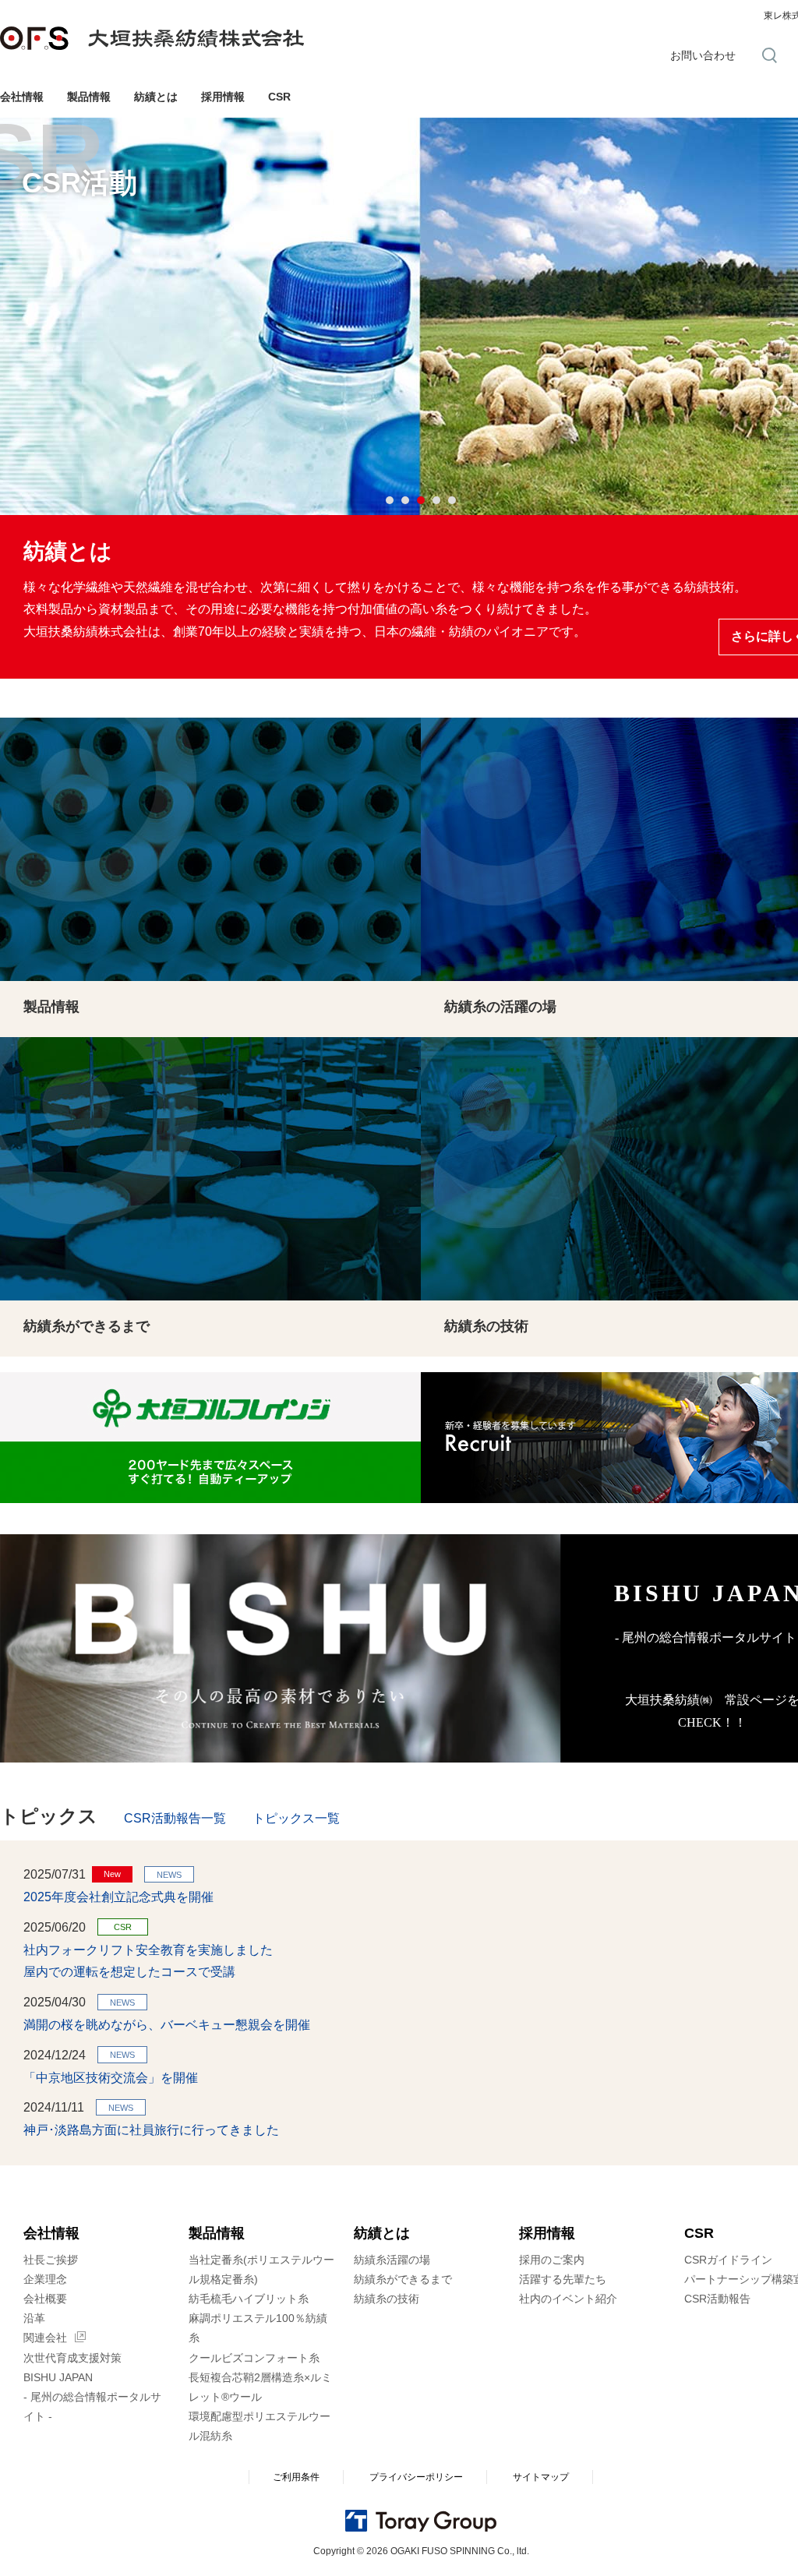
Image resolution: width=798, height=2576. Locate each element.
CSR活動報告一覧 (175, 1818)
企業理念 (45, 2279)
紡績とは (156, 97)
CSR (279, 97)
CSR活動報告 (717, 2299)
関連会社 (45, 2338)
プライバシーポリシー (416, 2477)
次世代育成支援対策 (72, 2358)
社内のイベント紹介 (568, 2299)
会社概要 (45, 2299)
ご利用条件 (296, 2477)
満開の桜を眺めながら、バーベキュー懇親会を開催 (167, 2025)
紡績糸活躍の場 (392, 2260)
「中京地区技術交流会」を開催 (111, 2078)
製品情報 (89, 97)
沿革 (34, 2318)
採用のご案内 (552, 2260)
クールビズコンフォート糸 (254, 2358)
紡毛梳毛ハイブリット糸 (249, 2299)
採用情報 (223, 97)
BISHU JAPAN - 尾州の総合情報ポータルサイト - (92, 2397)
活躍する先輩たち (563, 2279)
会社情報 (22, 97)
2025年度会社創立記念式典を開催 (118, 1897)
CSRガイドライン (728, 2260)
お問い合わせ (703, 55)
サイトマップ (541, 2477)
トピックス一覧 (296, 1818)
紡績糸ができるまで (403, 2279)
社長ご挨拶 (51, 2260)
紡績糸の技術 (387, 2299)
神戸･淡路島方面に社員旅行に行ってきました (151, 2130)
